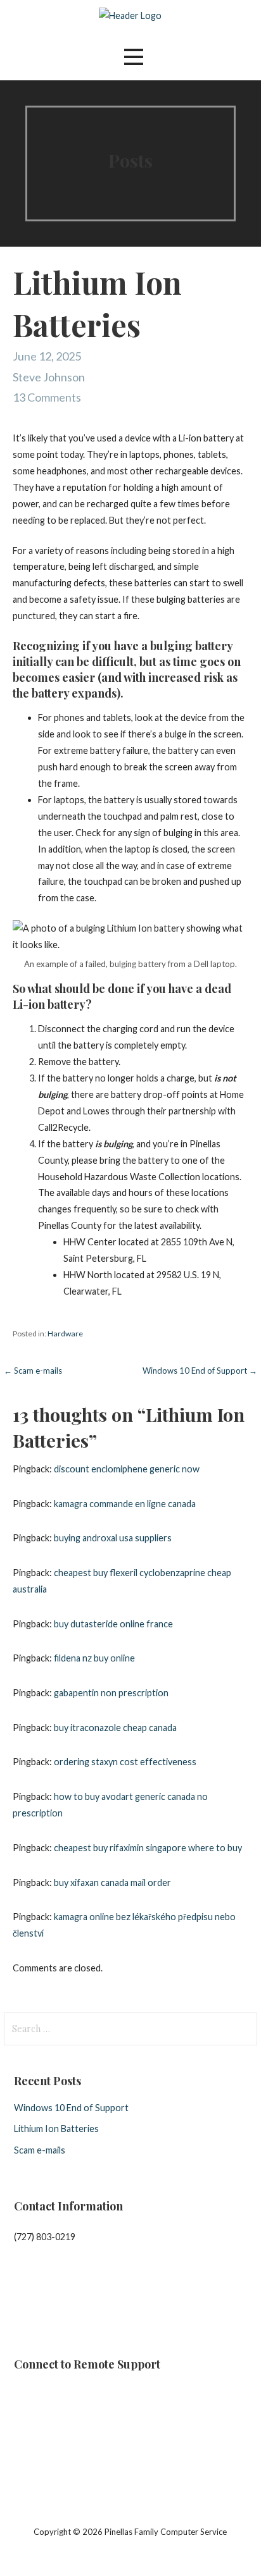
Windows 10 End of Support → (200, 1371)
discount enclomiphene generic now (127, 1469)
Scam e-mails (40, 2150)
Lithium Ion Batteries (56, 2129)
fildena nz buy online (94, 1658)
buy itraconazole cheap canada (115, 1728)
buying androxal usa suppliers (113, 1538)
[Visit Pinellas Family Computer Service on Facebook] (21, 2301)
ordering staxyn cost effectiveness (125, 1762)
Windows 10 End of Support (71, 2108)
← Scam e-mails (33, 1371)
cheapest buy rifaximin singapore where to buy (148, 1848)
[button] (134, 57)
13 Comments (47, 397)
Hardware (65, 1334)
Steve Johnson (49, 377)
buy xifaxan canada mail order (112, 1883)
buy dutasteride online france (113, 1624)
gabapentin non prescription (111, 1693)
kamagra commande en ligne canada (125, 1504)
